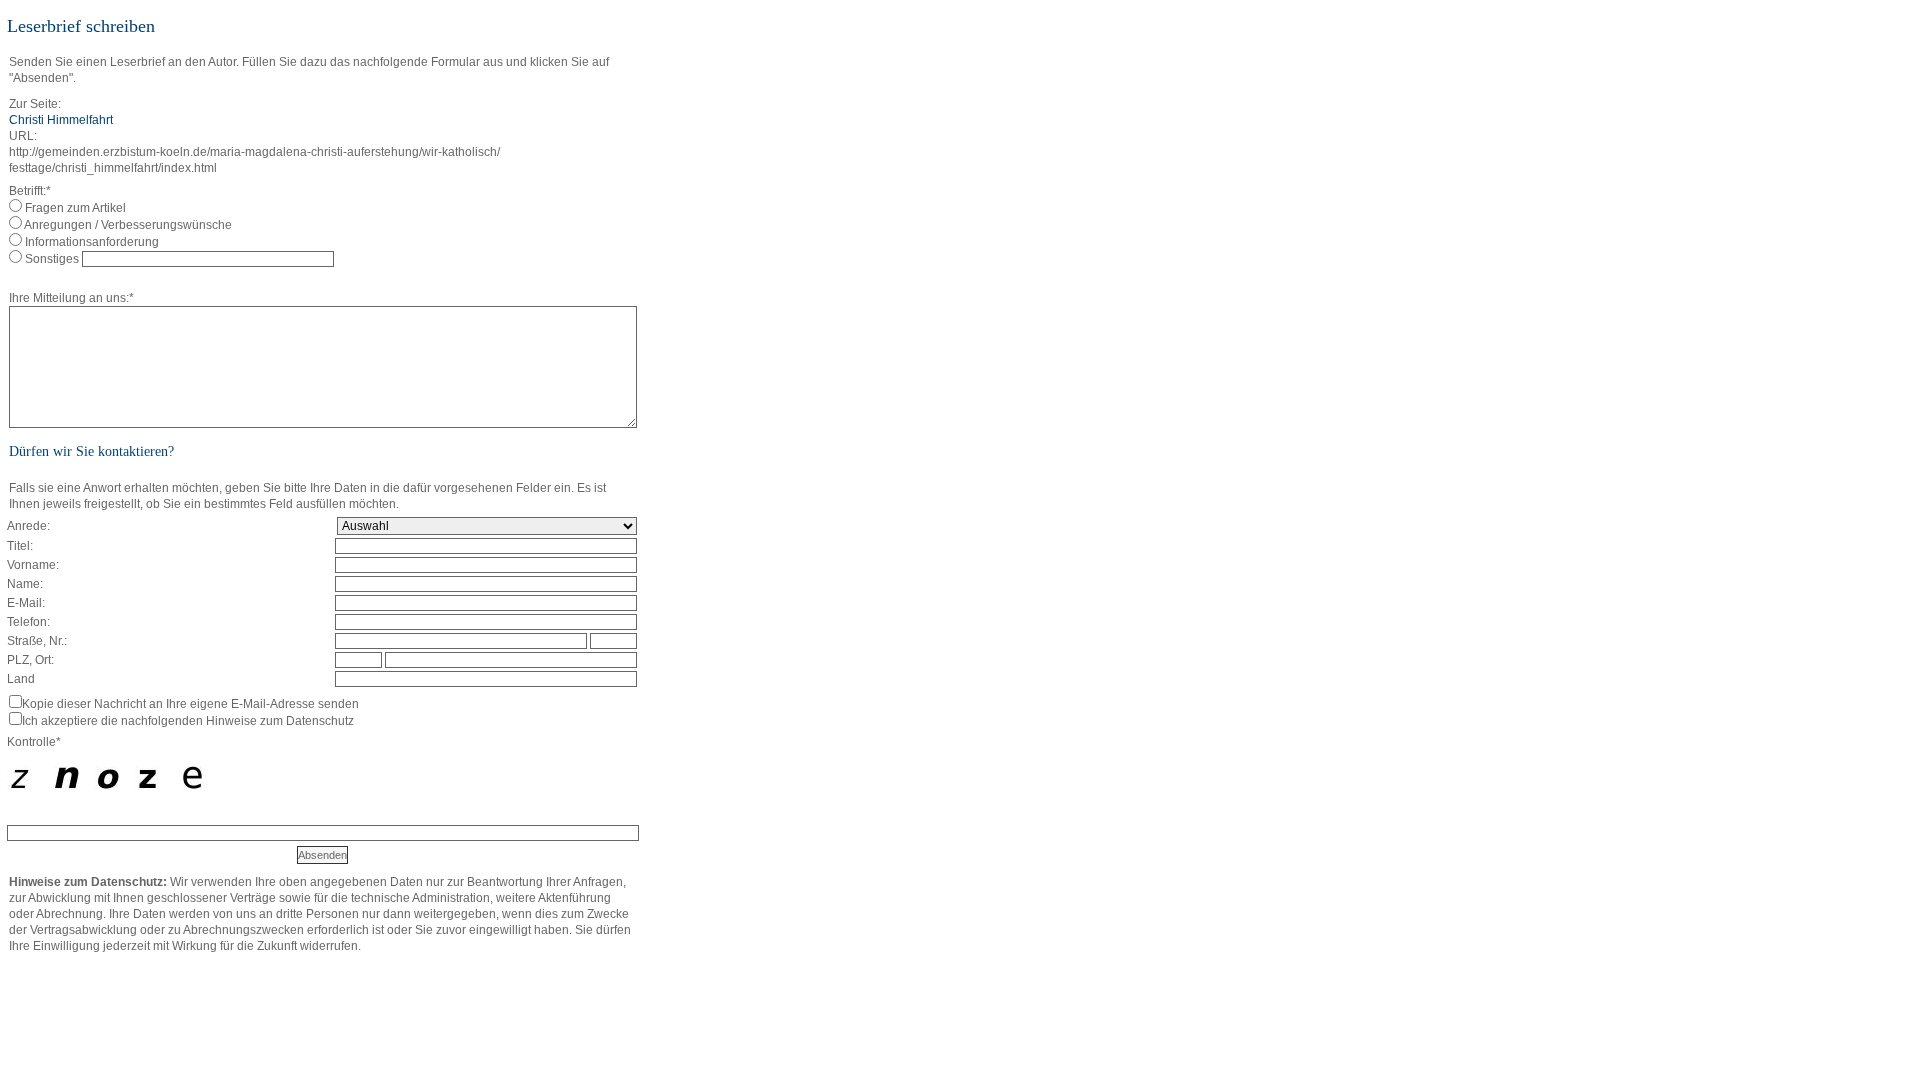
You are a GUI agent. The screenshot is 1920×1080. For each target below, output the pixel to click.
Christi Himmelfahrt (61, 120)
